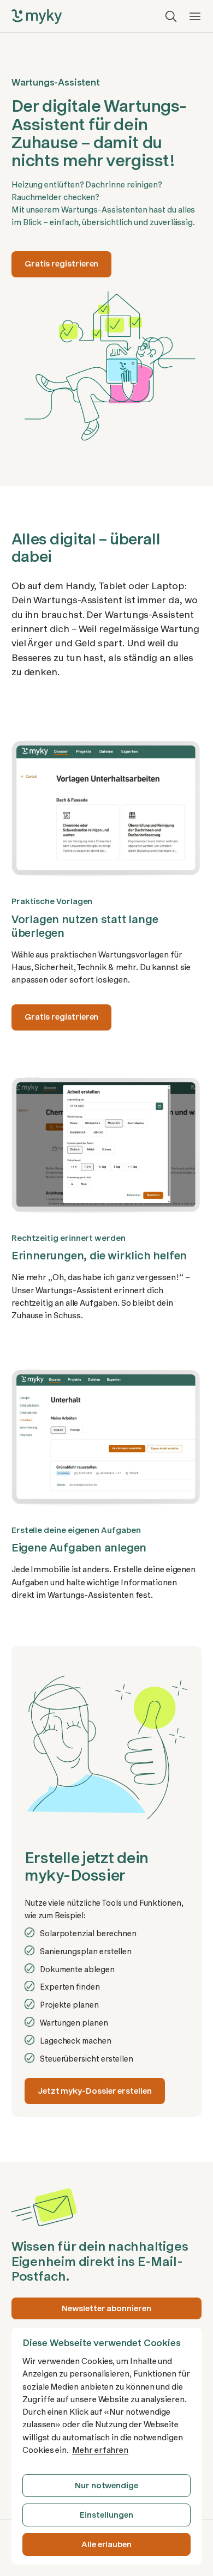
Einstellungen (106, 2515)
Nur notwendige (106, 2486)
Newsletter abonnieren (106, 2308)
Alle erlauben (106, 2544)
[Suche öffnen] (171, 16)
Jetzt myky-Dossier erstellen (95, 2091)
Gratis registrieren (62, 264)
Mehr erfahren (100, 2450)
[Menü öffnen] (195, 16)
